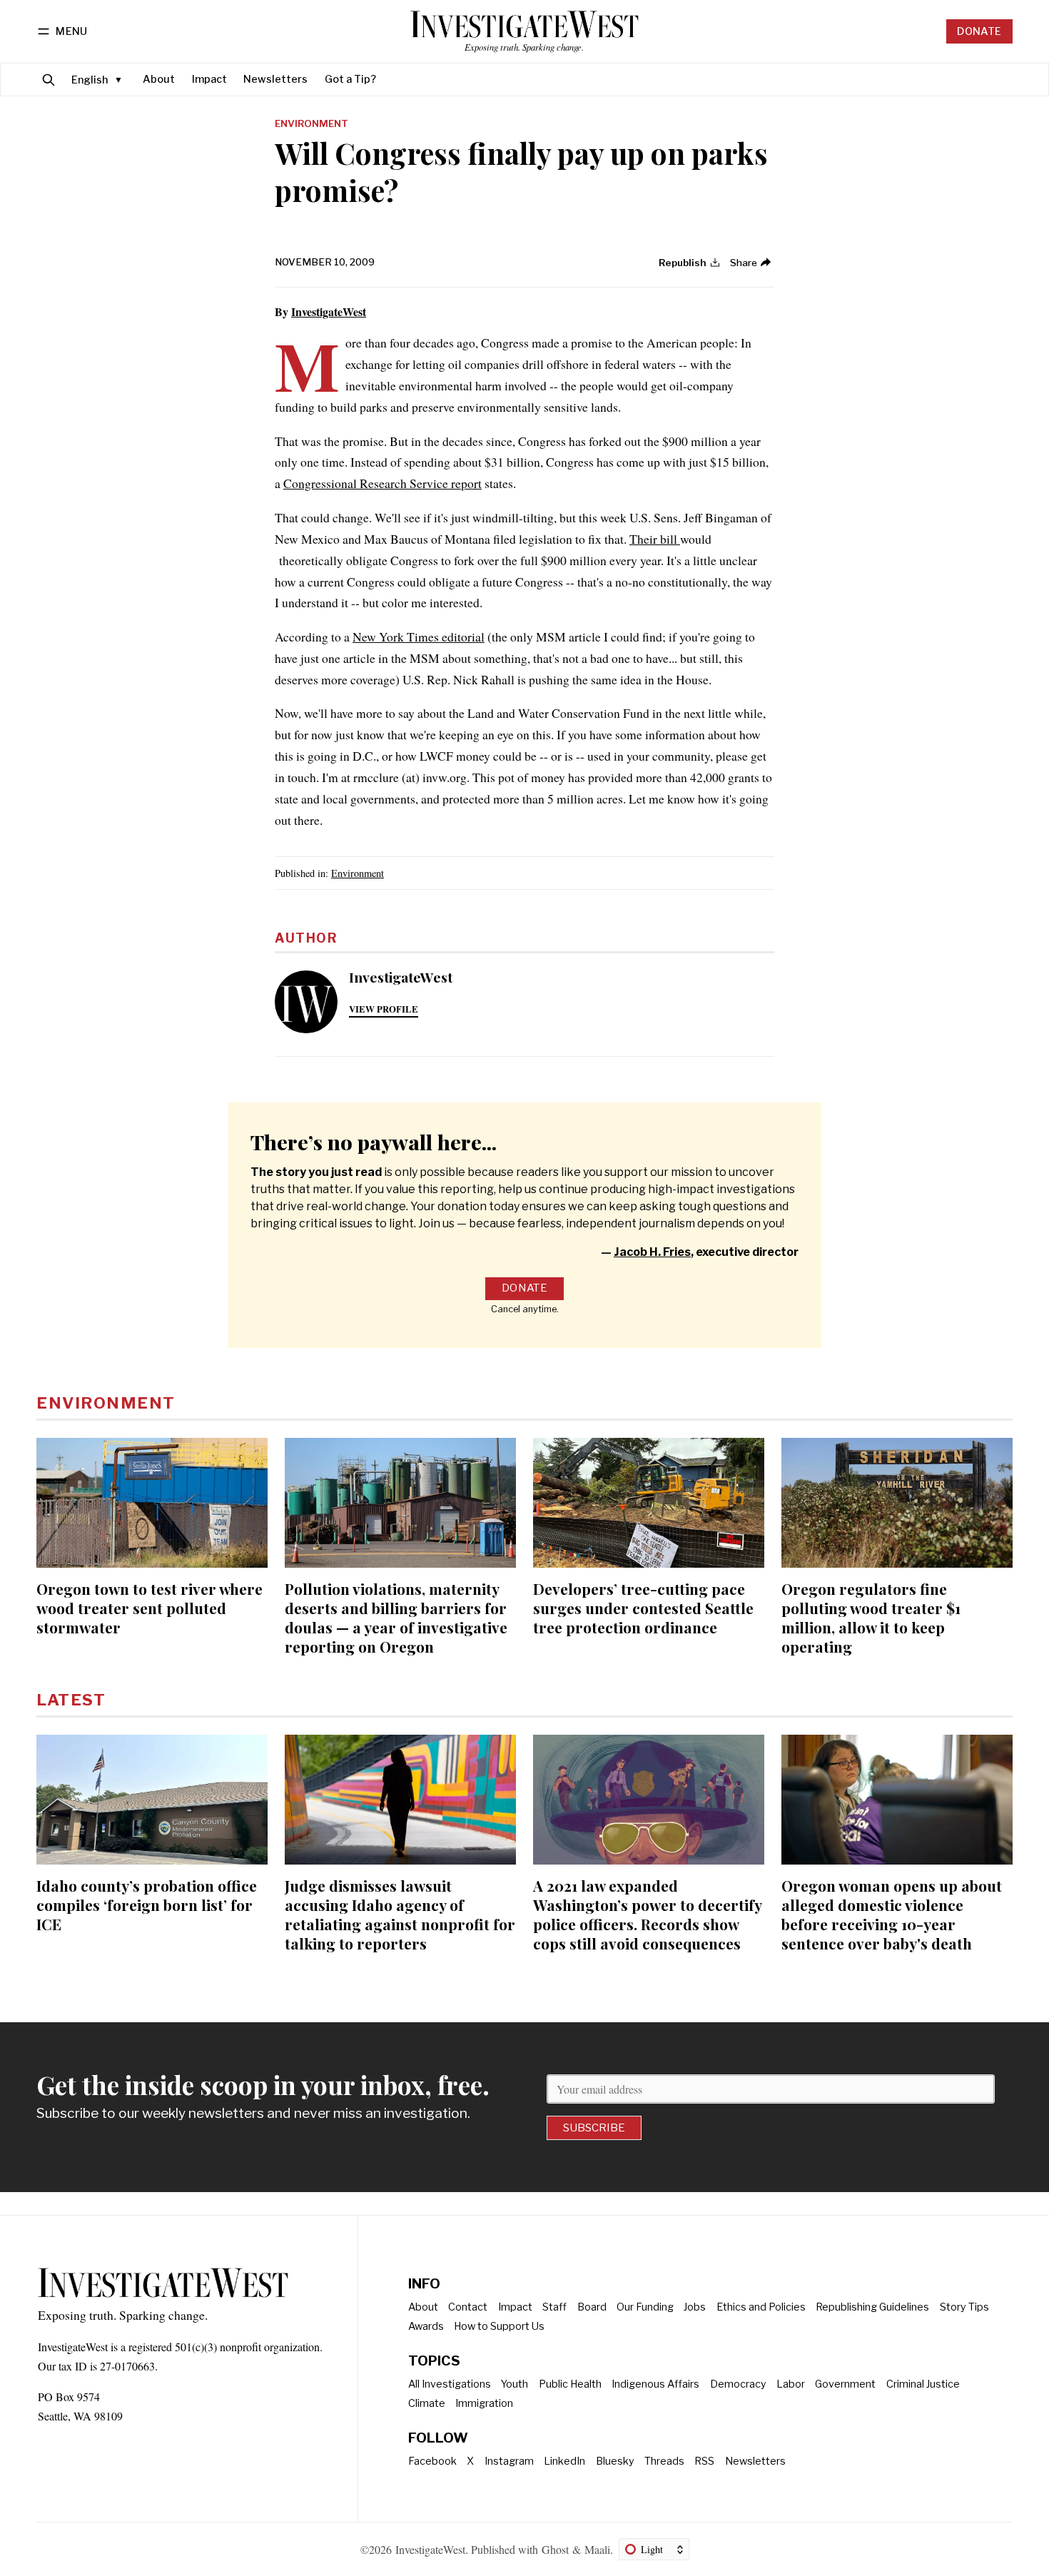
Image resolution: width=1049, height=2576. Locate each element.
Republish (683, 263)
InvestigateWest (329, 311)
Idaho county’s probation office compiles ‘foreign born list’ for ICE (147, 1905)
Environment (311, 124)
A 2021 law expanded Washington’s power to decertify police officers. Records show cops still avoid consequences (647, 1914)
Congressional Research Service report (382, 483)
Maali (597, 2549)
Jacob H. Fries (652, 1252)
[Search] (49, 80)
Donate (979, 31)
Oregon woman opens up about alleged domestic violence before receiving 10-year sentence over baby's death (892, 1914)
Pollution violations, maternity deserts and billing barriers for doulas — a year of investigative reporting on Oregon (396, 1617)
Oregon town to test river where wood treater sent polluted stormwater (150, 1608)
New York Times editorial (419, 637)
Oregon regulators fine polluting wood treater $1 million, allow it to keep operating (871, 1617)
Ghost (555, 2549)
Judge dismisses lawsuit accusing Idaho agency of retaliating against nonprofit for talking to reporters (400, 1914)
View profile (384, 1009)
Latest (71, 1700)
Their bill (655, 539)
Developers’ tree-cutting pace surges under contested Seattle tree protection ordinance (643, 1608)
